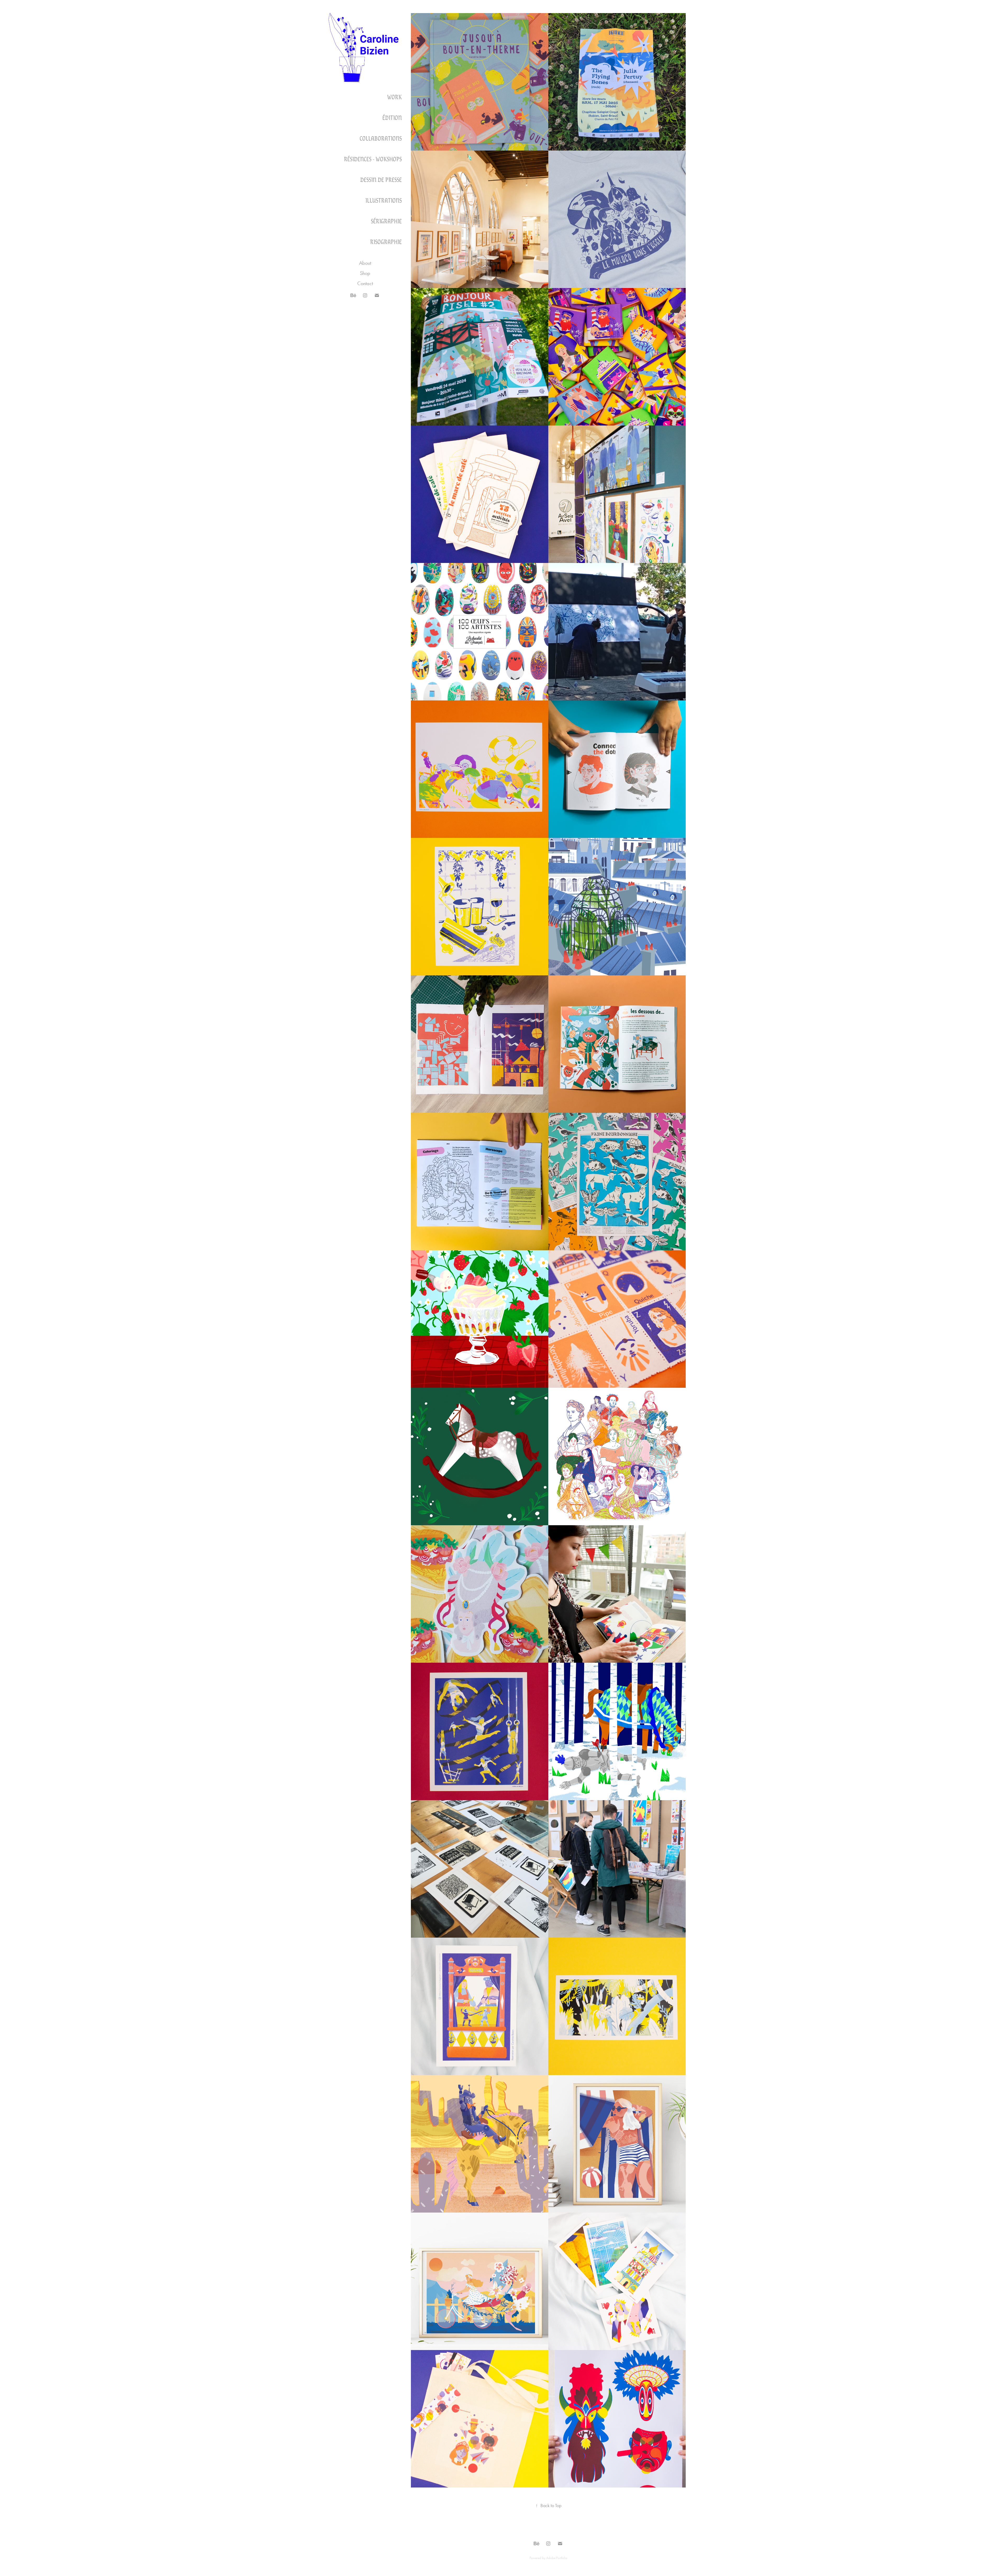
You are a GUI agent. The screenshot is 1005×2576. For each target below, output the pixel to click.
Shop (365, 273)
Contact (365, 283)
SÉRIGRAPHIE (386, 221)
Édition (392, 117)
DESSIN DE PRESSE (381, 179)
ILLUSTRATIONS (384, 200)
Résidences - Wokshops (373, 159)
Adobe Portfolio (557, 2558)
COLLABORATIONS (381, 138)
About (365, 263)
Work (394, 97)
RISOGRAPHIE (386, 241)
